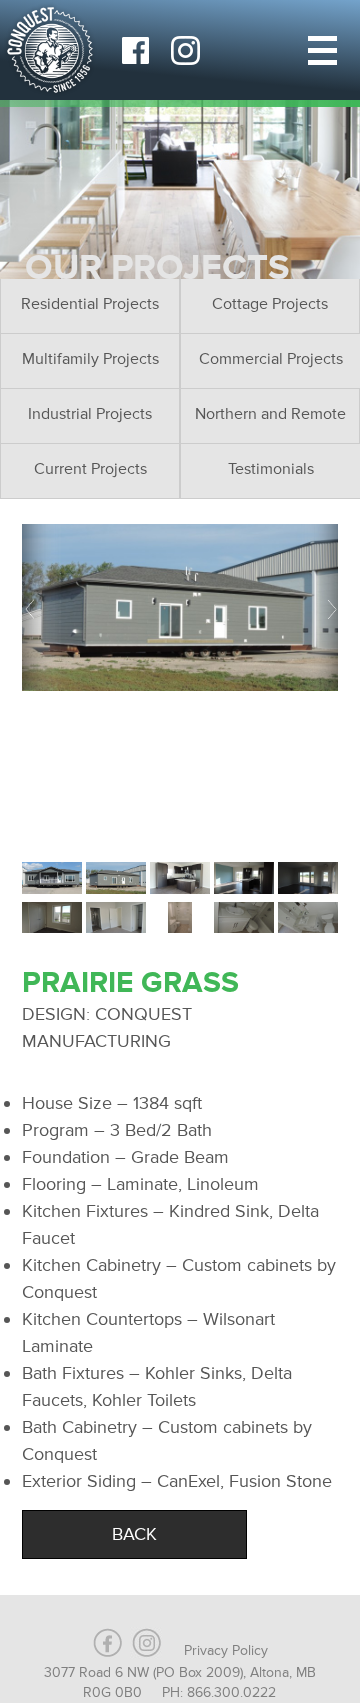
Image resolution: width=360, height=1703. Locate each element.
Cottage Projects (270, 304)
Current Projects (90, 469)
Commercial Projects (271, 359)
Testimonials (271, 469)
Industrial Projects (90, 414)
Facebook (135, 50)
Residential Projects (90, 304)
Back (134, 1534)
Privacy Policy (226, 1650)
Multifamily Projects (90, 359)
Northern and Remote (270, 414)
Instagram (185, 50)
